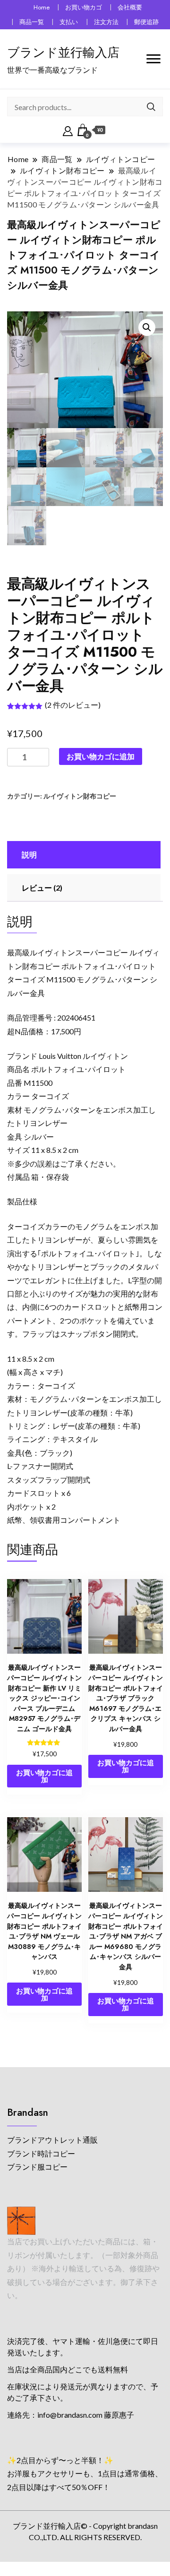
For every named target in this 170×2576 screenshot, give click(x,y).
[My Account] (68, 130)
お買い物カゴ (84, 7)
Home (42, 7)
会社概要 (130, 7)
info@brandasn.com (70, 2415)
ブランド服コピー (37, 2167)
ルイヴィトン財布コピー (80, 796)
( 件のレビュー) (73, 705)
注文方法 (106, 22)
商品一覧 (32, 22)
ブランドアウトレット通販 (52, 2140)
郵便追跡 (146, 22)
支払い (69, 22)
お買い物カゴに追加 (101, 756)
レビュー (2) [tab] (42, 888)
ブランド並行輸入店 (63, 52)
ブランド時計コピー (41, 2153)
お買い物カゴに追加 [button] (44, 1776)
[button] (147, 327)
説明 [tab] (29, 854)
